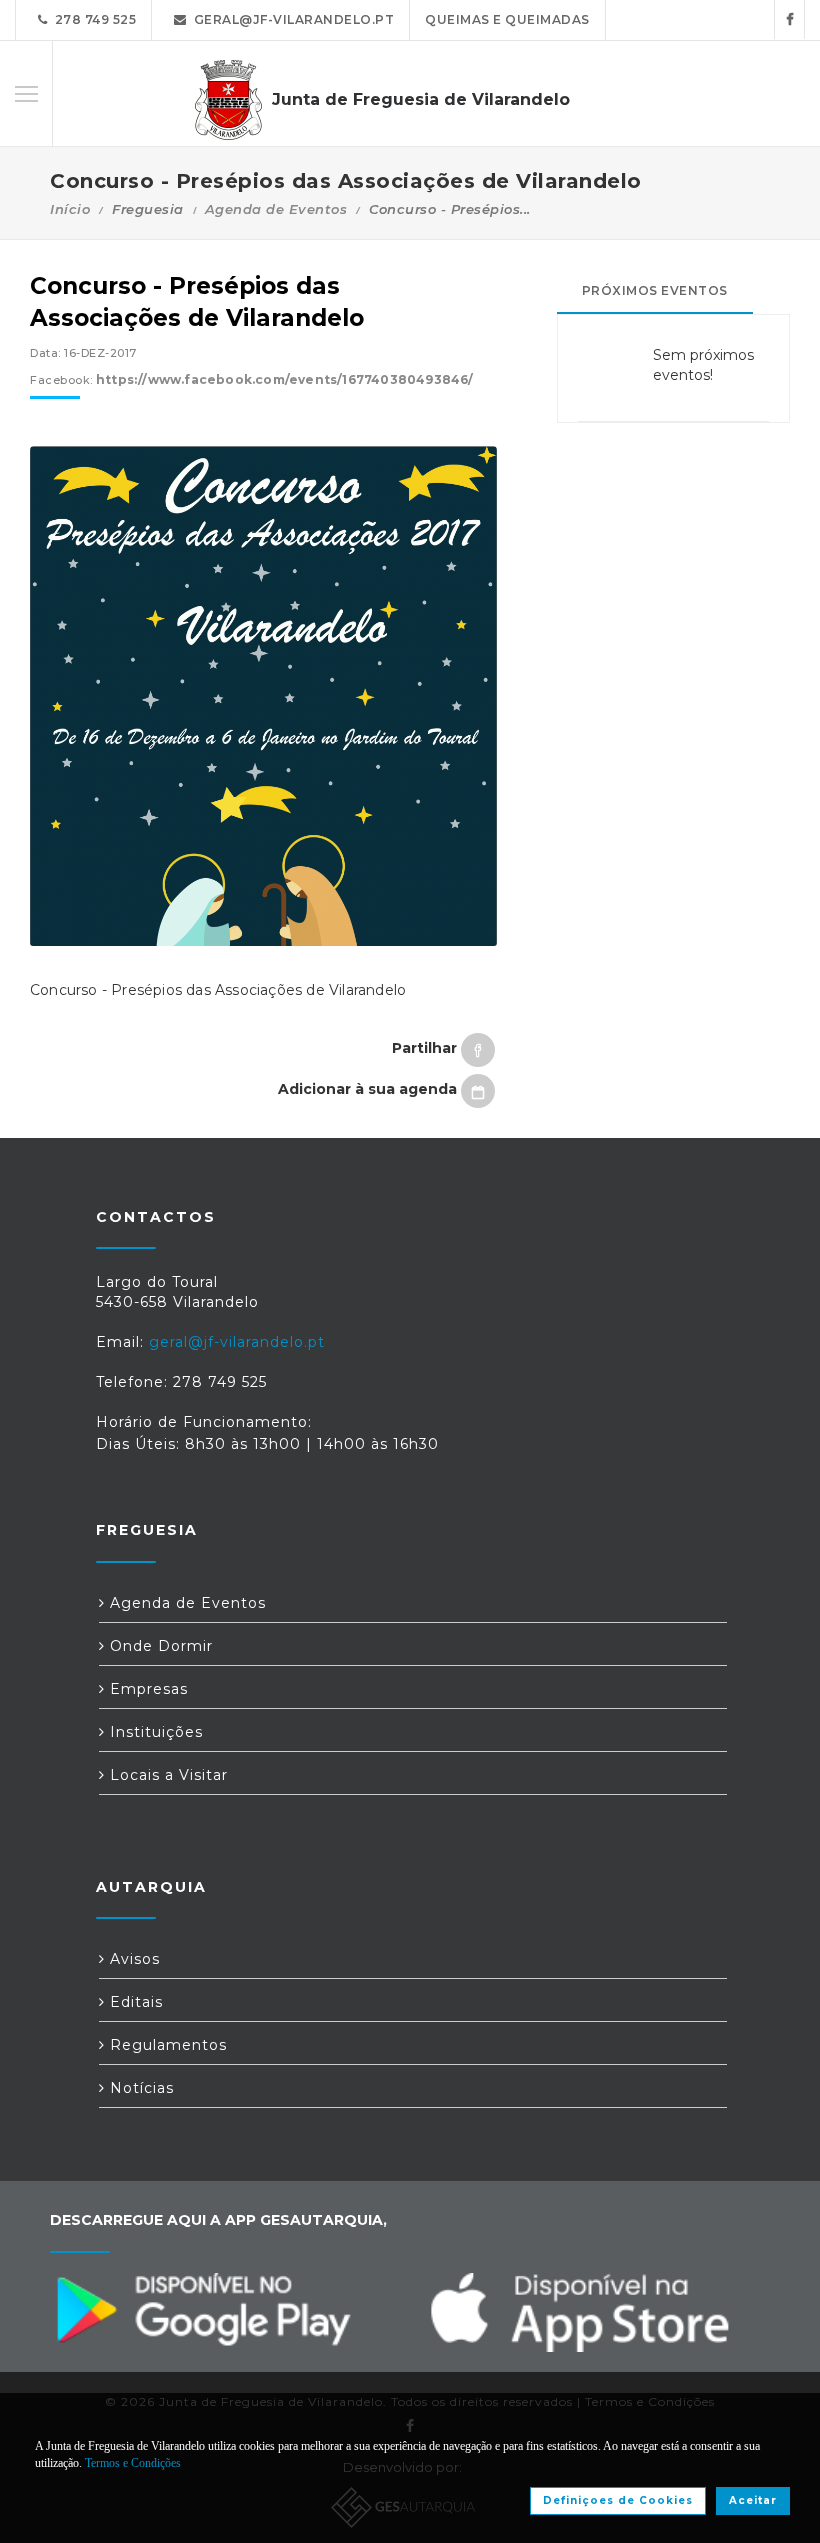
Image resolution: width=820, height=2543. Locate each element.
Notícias (139, 2088)
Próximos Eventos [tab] (655, 290)
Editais (134, 2002)
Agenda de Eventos (276, 209)
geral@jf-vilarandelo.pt (291, 19)
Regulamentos (166, 2045)
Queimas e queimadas (507, 19)
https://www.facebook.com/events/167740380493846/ (285, 379)
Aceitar (753, 2500)
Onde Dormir (159, 1646)
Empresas (146, 1689)
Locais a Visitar (166, 1775)
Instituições (154, 1732)
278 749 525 (92, 19)
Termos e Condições (133, 2463)
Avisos (132, 1959)
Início (70, 209)
